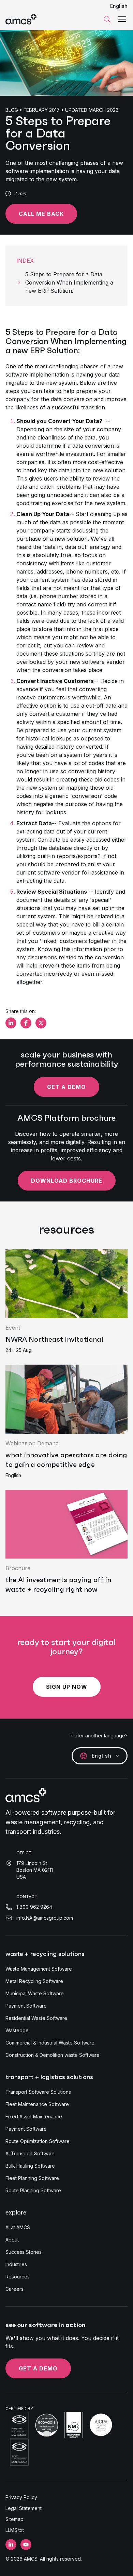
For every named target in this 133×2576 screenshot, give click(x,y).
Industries (16, 2264)
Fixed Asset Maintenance (34, 2117)
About (12, 2240)
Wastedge (17, 2030)
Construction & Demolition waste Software (53, 2055)
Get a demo (66, 1087)
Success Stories (24, 2252)
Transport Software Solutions (38, 2092)
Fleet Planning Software (32, 2178)
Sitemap (14, 2519)
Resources (18, 2277)
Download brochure (67, 1181)
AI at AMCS (18, 2227)
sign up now (67, 1687)
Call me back (41, 214)
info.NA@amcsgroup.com (45, 1918)
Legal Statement (24, 2508)
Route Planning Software (33, 2190)
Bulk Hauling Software (30, 2166)
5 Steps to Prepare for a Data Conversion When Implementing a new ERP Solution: (69, 282)
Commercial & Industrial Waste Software (50, 2043)
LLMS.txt (15, 2530)
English (119, 6)
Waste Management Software (39, 1969)
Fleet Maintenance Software (37, 2104)
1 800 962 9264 (34, 1907)
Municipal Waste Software (35, 1993)
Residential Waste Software (36, 2018)
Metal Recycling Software (34, 1981)
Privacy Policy (21, 2497)
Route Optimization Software (38, 2141)
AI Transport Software (30, 2153)
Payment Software (26, 2006)
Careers (14, 2289)
